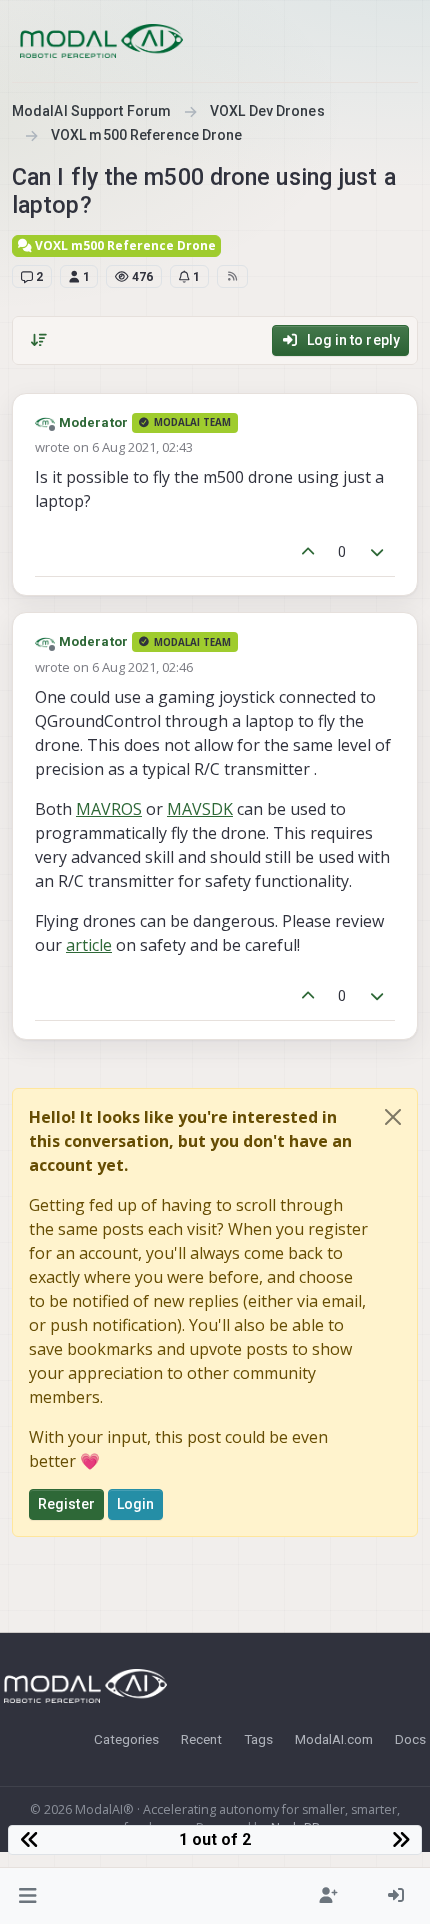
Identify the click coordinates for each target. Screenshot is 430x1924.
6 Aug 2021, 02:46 (142, 667)
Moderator (93, 422)
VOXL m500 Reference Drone (124, 245)
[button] (28, 1896)
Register (66, 1504)
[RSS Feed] (232, 276)
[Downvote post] (378, 552)
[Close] (393, 1117)
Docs (410, 1739)
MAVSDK (200, 809)
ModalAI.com (334, 1739)
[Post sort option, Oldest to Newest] (39, 340)
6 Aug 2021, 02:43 (142, 447)
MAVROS (109, 809)
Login (136, 1504)
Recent (201, 1739)
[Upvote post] (308, 552)
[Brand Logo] (101, 41)
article (89, 945)
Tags (258, 1739)
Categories (126, 1739)
